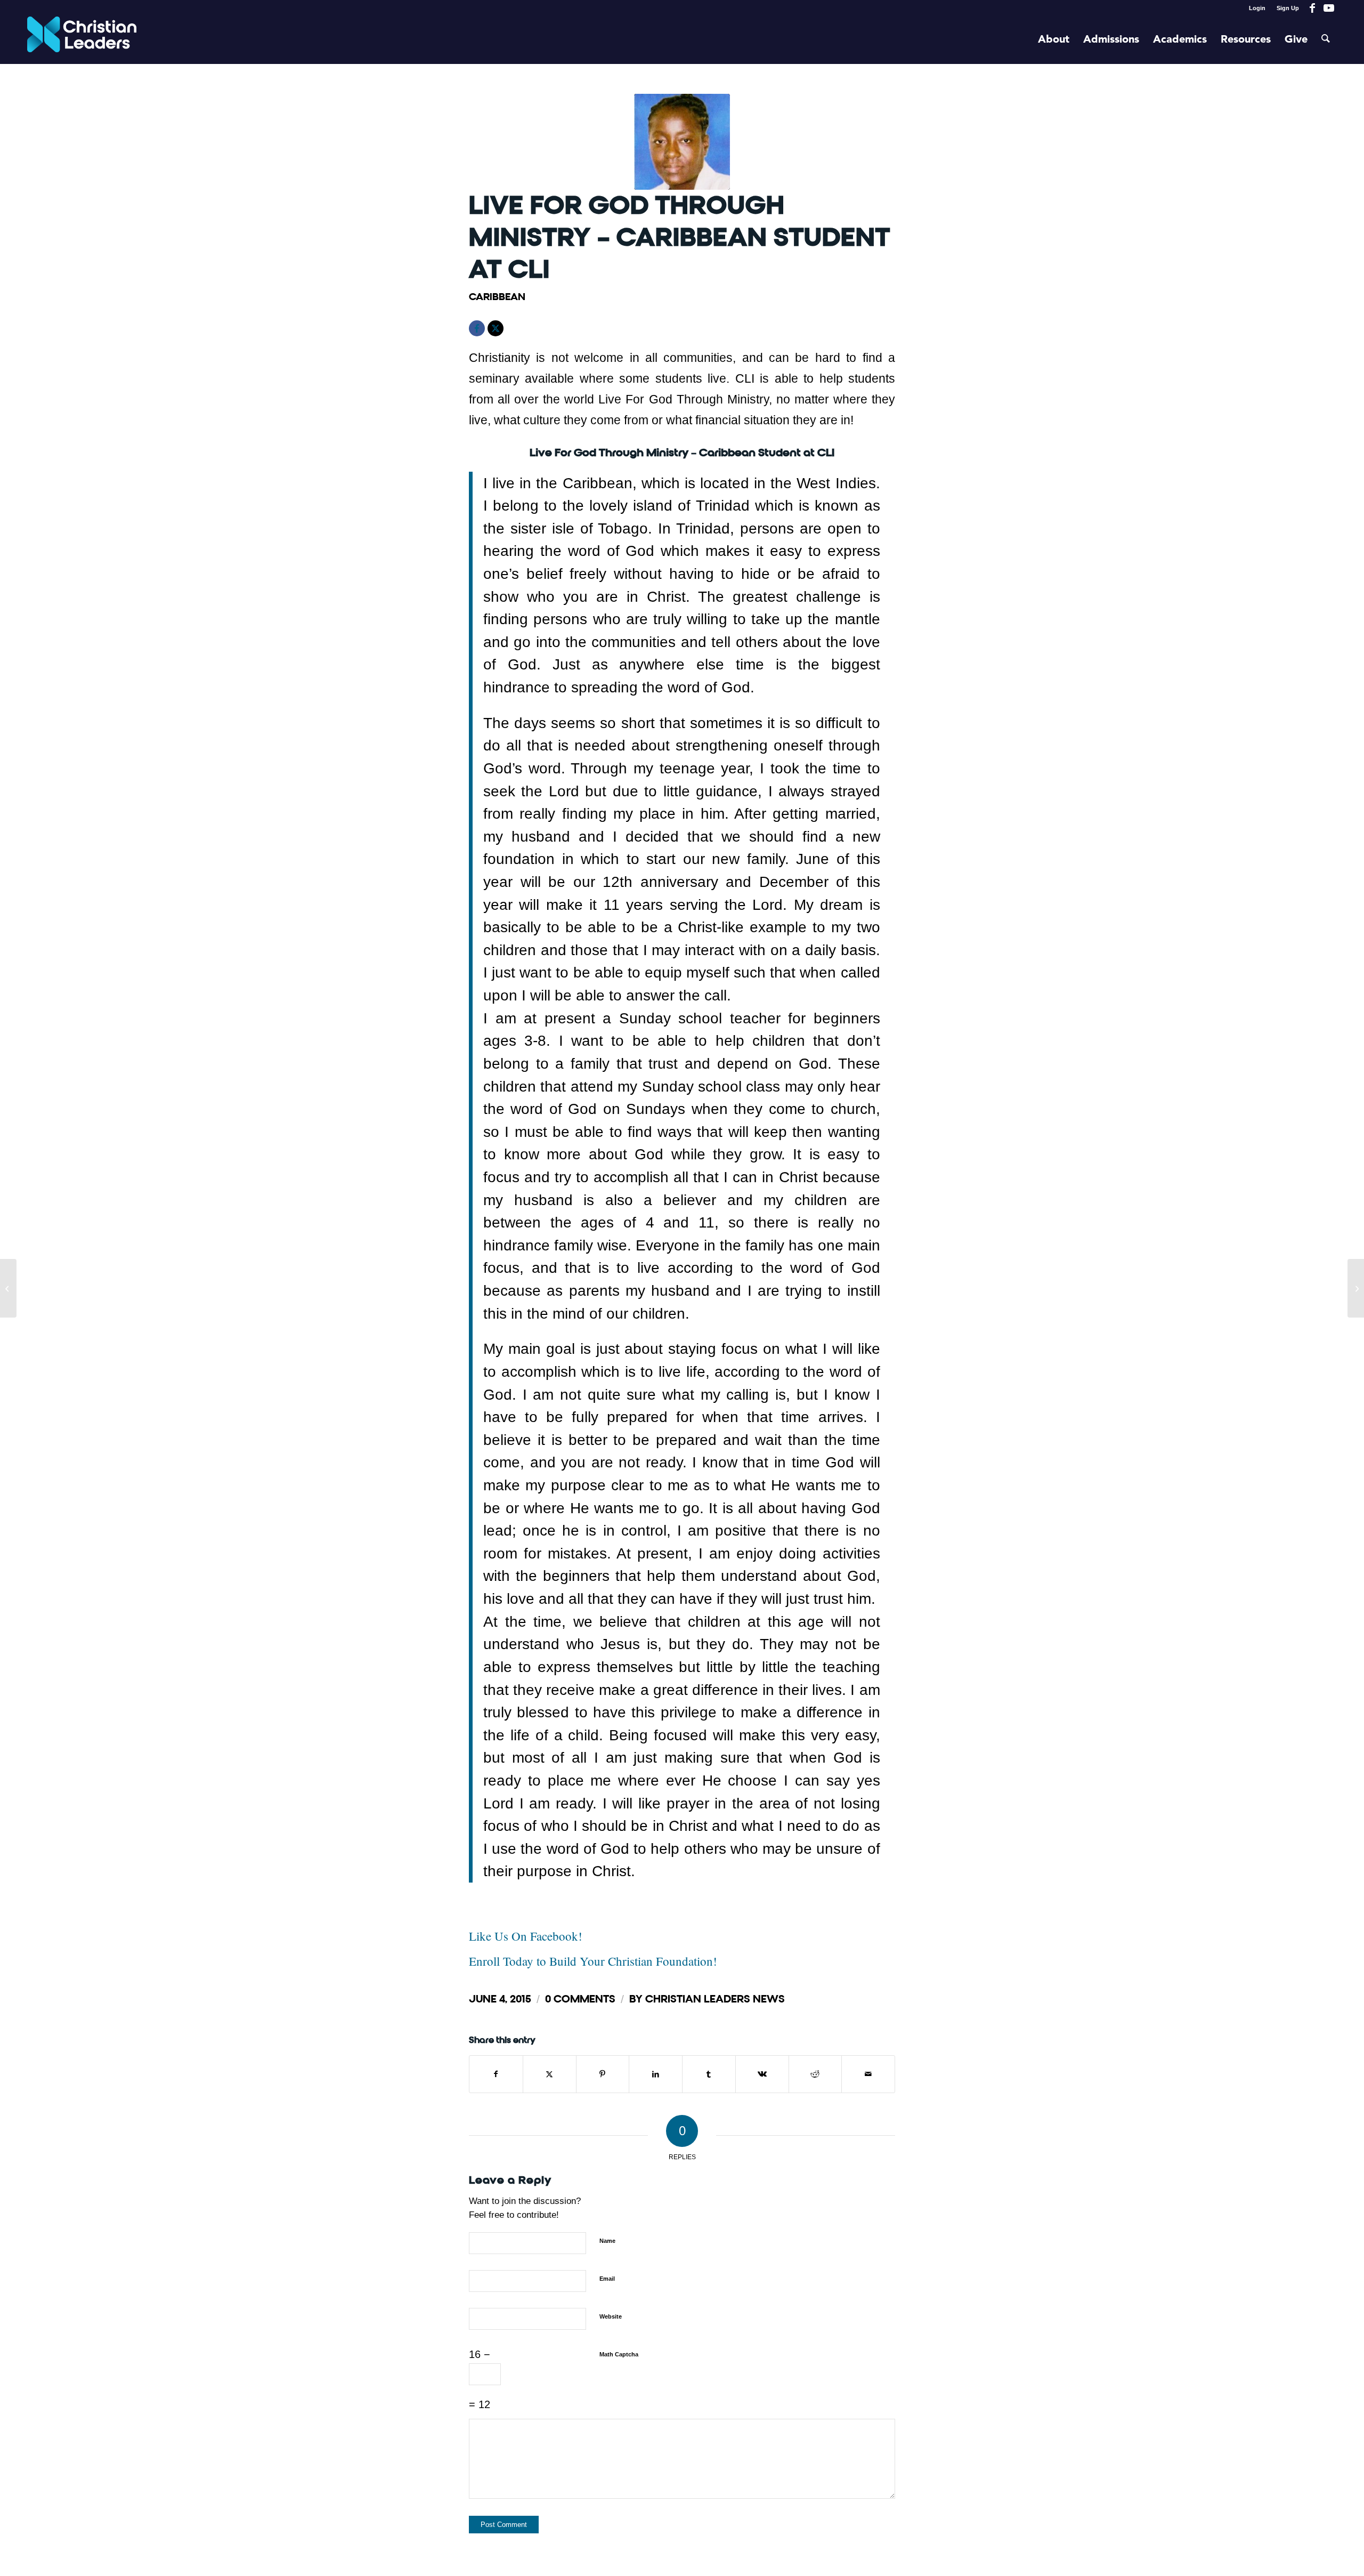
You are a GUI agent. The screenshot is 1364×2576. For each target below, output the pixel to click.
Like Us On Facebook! (526, 1936)
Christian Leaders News (715, 1999)
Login (1257, 8)
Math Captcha (619, 2354)
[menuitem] (1257, 8)
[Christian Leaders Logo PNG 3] (82, 40)
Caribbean (497, 297)
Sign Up (1288, 8)
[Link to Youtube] (1329, 8)
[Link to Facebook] (1313, 8)
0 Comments (580, 1999)
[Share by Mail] (868, 2074)
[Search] (1326, 40)
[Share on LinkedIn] (656, 2074)
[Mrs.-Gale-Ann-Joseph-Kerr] (682, 142)
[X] (496, 328)
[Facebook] (477, 328)
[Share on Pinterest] (603, 2074)
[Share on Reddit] (815, 2074)
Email (607, 2279)
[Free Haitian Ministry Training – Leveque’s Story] (8, 1288)
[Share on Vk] (762, 2074)
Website (611, 2316)
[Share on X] (550, 2074)
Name (607, 2241)
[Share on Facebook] (496, 2074)
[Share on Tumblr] (709, 2074)
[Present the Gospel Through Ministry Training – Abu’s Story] (1356, 1288)
